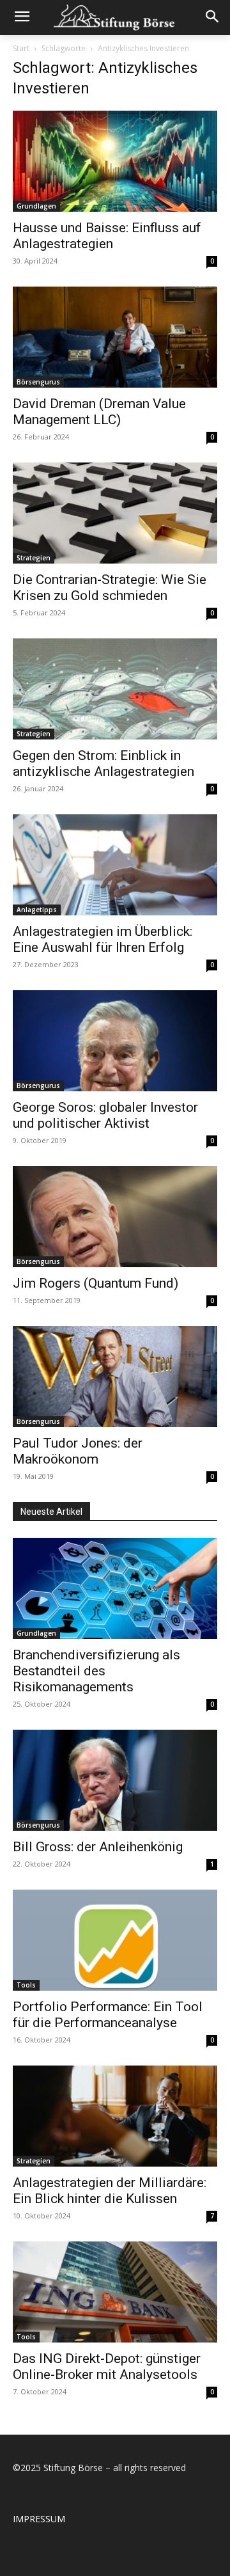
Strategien (34, 558)
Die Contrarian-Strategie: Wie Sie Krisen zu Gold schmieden (110, 588)
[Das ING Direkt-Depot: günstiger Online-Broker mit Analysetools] (115, 2292)
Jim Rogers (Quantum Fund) (96, 1283)
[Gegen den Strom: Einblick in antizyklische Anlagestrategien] (115, 689)
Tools (26, 1985)
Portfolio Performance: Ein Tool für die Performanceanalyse (108, 2015)
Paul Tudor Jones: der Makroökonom (78, 1451)
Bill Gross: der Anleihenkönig (98, 1847)
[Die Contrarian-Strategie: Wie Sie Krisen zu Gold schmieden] (115, 513)
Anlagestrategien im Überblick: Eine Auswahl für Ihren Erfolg (103, 939)
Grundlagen (36, 206)
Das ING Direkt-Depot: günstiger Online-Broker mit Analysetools (107, 2367)
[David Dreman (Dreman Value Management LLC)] (115, 337)
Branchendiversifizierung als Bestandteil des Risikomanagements (96, 1671)
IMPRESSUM (39, 2519)
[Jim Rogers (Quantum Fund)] (115, 1217)
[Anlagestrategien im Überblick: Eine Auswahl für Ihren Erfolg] (115, 865)
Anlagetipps (37, 910)
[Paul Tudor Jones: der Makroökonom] (115, 1377)
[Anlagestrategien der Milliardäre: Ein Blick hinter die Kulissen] (115, 2116)
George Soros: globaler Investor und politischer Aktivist (105, 1115)
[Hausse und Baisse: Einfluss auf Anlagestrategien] (115, 161)
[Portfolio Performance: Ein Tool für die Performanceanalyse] (115, 1940)
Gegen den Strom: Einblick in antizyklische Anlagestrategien (103, 763)
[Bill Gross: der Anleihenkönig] (115, 1780)
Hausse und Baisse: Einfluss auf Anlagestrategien (107, 236)
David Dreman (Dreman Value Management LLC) (99, 412)
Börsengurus (38, 382)
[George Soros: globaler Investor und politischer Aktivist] (115, 1041)
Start (21, 48)
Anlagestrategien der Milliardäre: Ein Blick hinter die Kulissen (110, 2191)
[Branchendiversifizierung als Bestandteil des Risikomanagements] (115, 1588)
